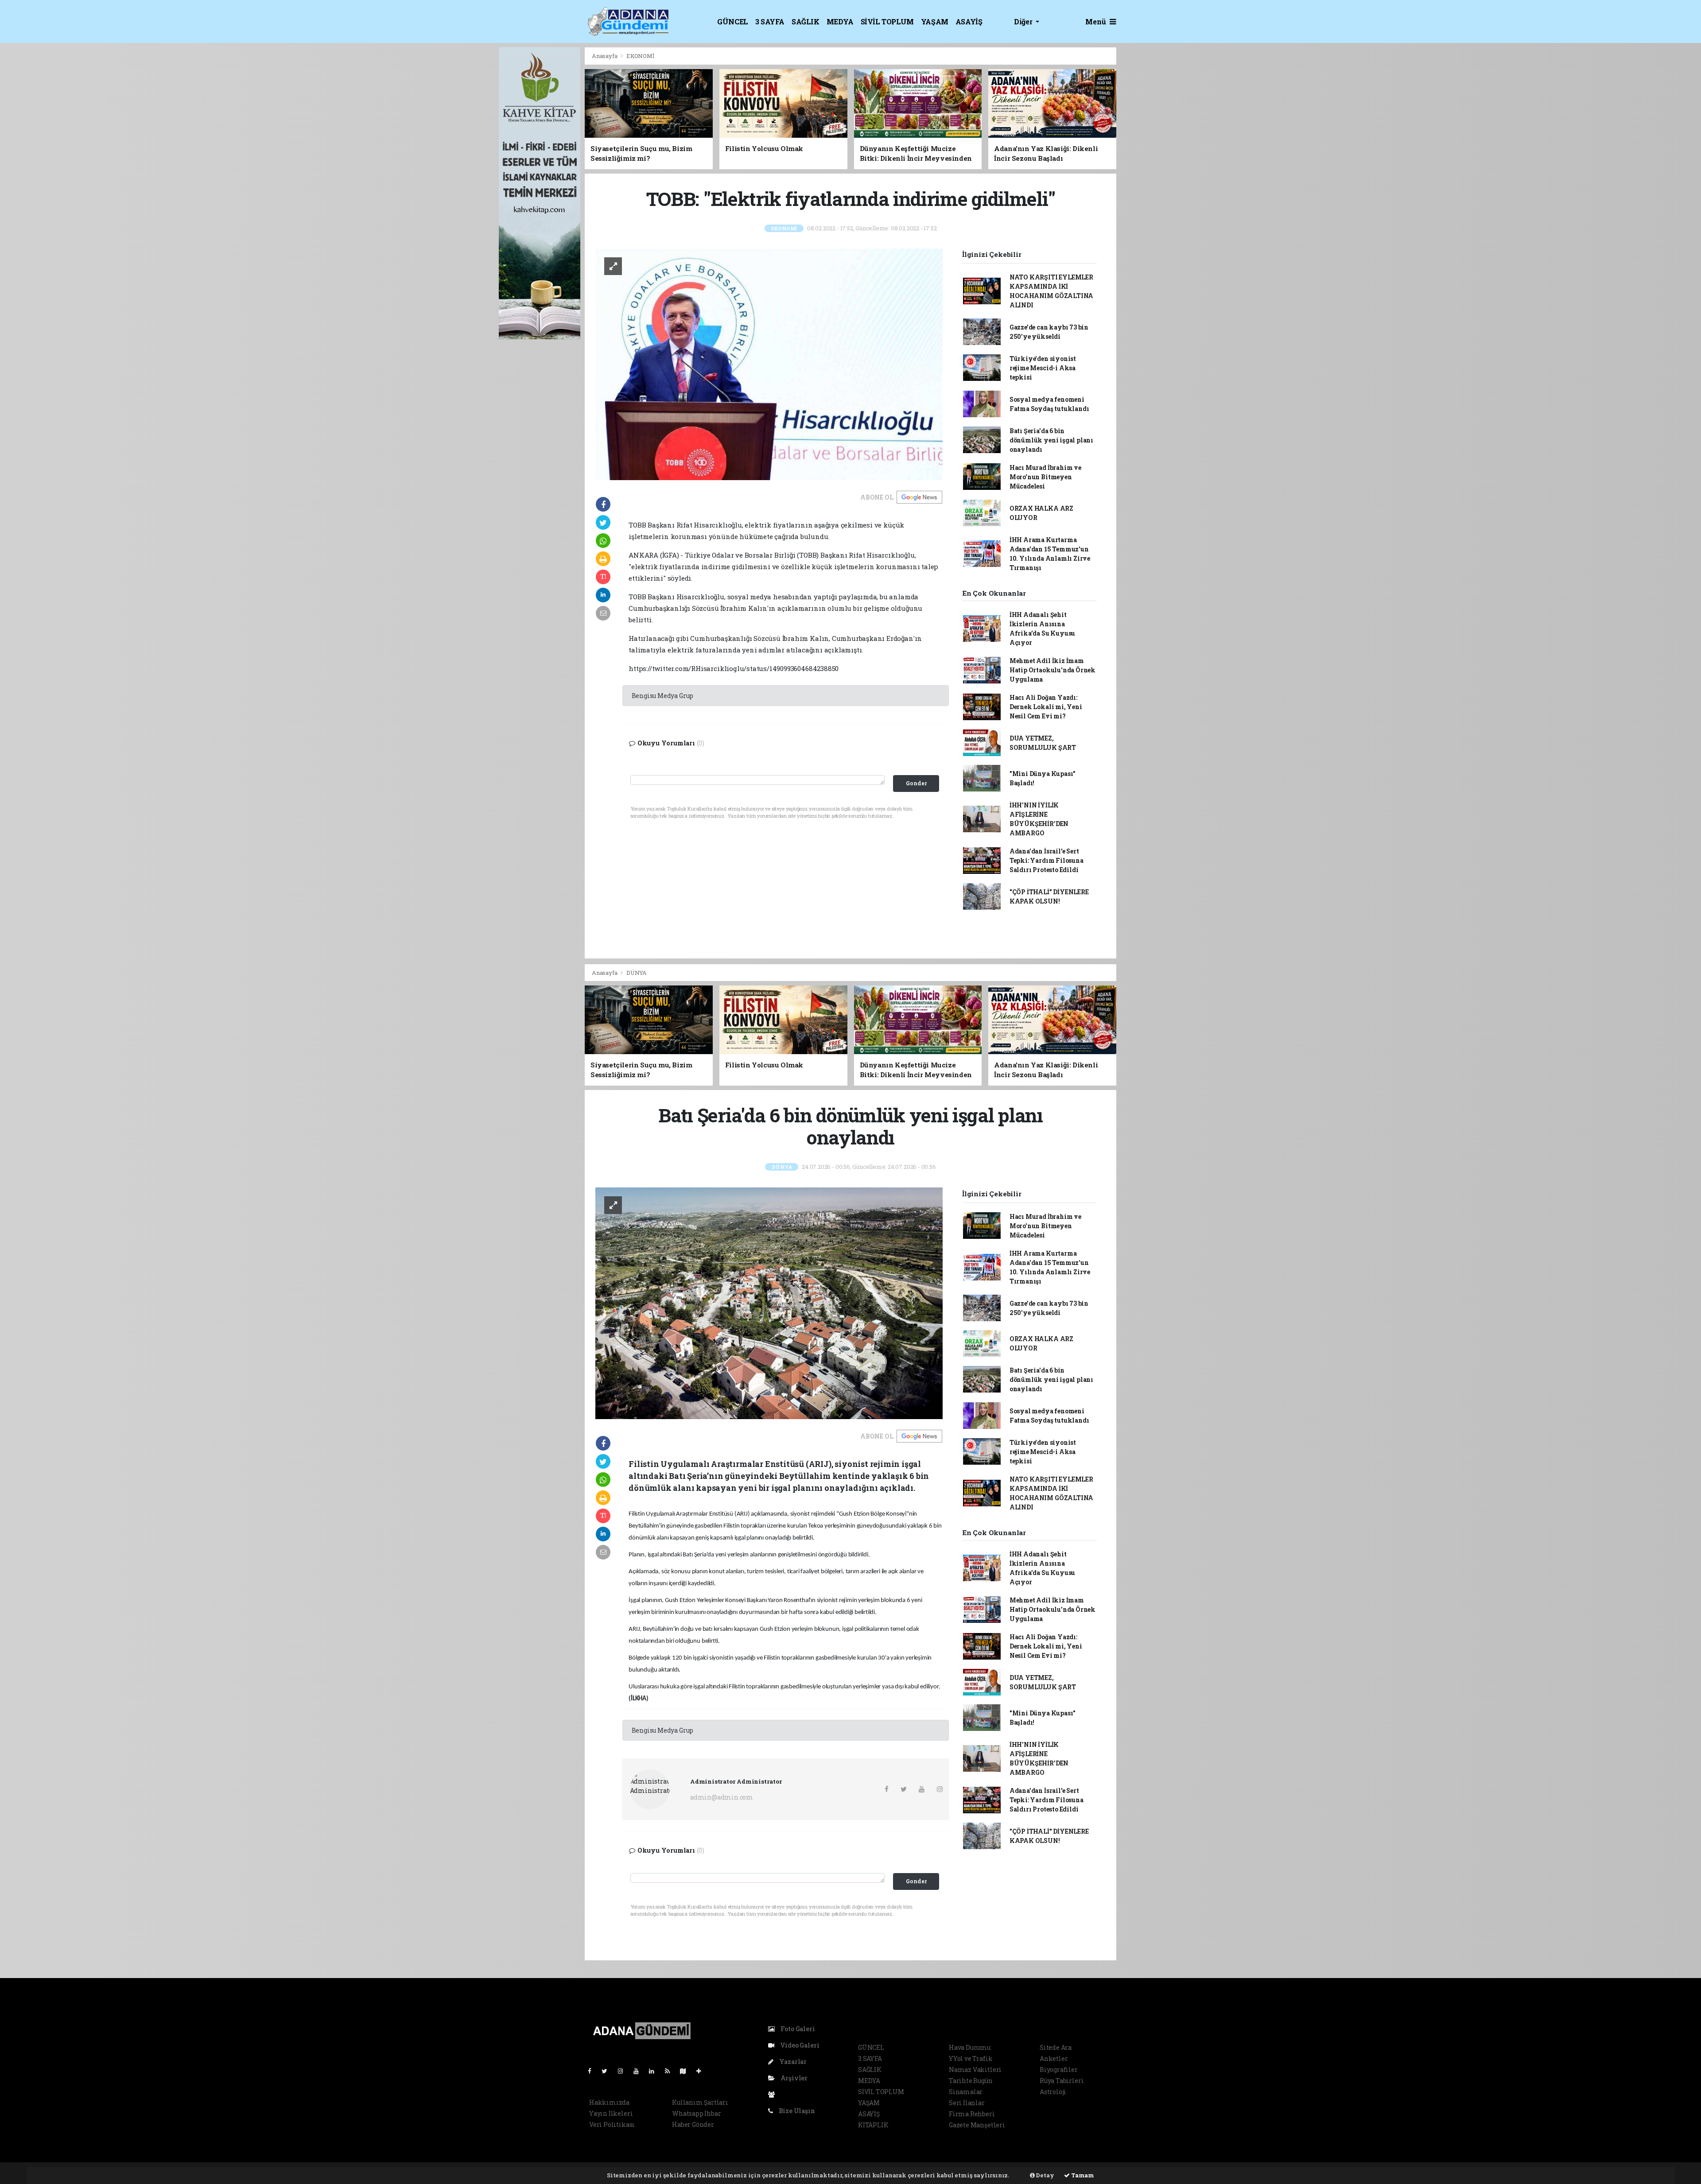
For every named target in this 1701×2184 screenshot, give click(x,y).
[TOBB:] (769, 363)
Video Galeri (799, 2045)
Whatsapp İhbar (696, 2113)
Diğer (1024, 21)
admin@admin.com (722, 1797)
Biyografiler (1059, 2070)
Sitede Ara (1056, 2047)
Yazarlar (792, 2062)
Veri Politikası (612, 2124)
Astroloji (1053, 2092)
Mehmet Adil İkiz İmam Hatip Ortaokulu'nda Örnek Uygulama (1052, 670)
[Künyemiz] (774, 2094)
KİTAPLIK (873, 2125)
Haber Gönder (693, 2124)
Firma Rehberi (972, 2114)
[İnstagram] (624, 2071)
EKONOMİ (640, 56)
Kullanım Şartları (700, 2102)
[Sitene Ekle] (702, 2071)
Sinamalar (966, 2092)
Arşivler (793, 2078)
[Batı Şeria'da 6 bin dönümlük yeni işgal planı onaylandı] (769, 1302)
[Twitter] (608, 2071)
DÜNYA (637, 973)
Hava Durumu (970, 2047)
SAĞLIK (806, 21)
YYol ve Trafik (971, 2058)
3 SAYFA (770, 21)
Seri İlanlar (967, 2103)
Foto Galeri (797, 2029)
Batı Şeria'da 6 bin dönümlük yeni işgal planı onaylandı (1051, 440)
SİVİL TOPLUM (887, 21)
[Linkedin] (655, 2071)
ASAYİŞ (969, 21)
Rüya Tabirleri (1062, 2081)
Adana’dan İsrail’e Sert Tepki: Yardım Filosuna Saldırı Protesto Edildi (1047, 860)
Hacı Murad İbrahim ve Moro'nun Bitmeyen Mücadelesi (1045, 477)
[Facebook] (593, 2071)
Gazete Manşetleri (977, 2125)
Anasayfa (605, 56)
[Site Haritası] (687, 2071)
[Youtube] (640, 2071)
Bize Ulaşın (796, 2111)
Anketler (1054, 2058)
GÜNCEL (733, 21)
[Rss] (671, 2071)
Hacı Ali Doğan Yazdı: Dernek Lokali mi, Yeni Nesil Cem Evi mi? (1046, 707)
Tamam (1082, 2175)
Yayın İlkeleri (611, 2113)
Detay (1045, 2175)
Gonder (916, 783)
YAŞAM (935, 21)
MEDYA (840, 21)
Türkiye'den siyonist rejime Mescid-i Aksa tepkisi (1043, 368)
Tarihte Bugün (971, 2081)
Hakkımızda (609, 2102)
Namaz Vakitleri (975, 2070)
